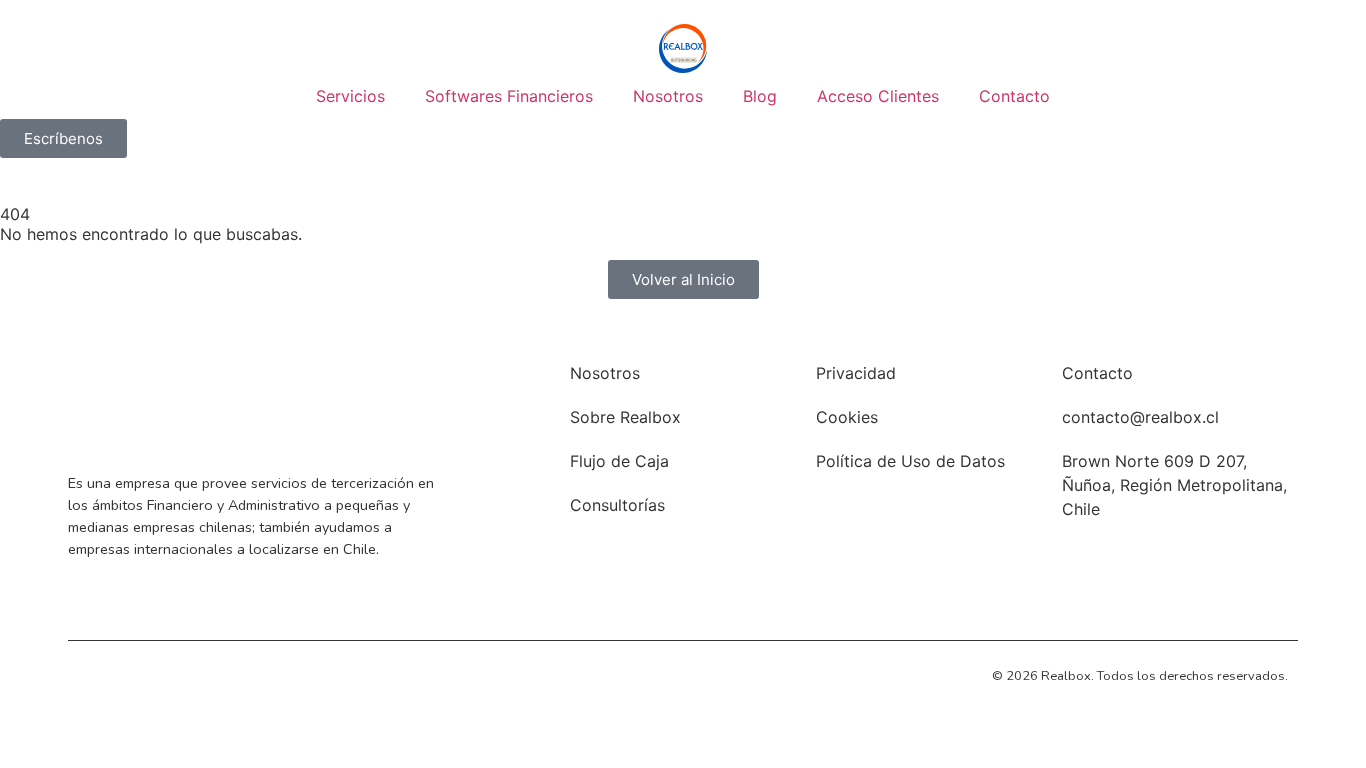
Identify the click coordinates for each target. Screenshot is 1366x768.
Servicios (350, 96)
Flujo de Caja (619, 461)
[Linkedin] (90, 674)
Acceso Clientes (878, 96)
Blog (760, 96)
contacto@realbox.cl (1140, 417)
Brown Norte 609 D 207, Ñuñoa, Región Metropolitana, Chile (1174, 485)
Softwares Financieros (509, 96)
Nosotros (668, 96)
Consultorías (617, 505)
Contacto (1014, 96)
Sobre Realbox (625, 417)
